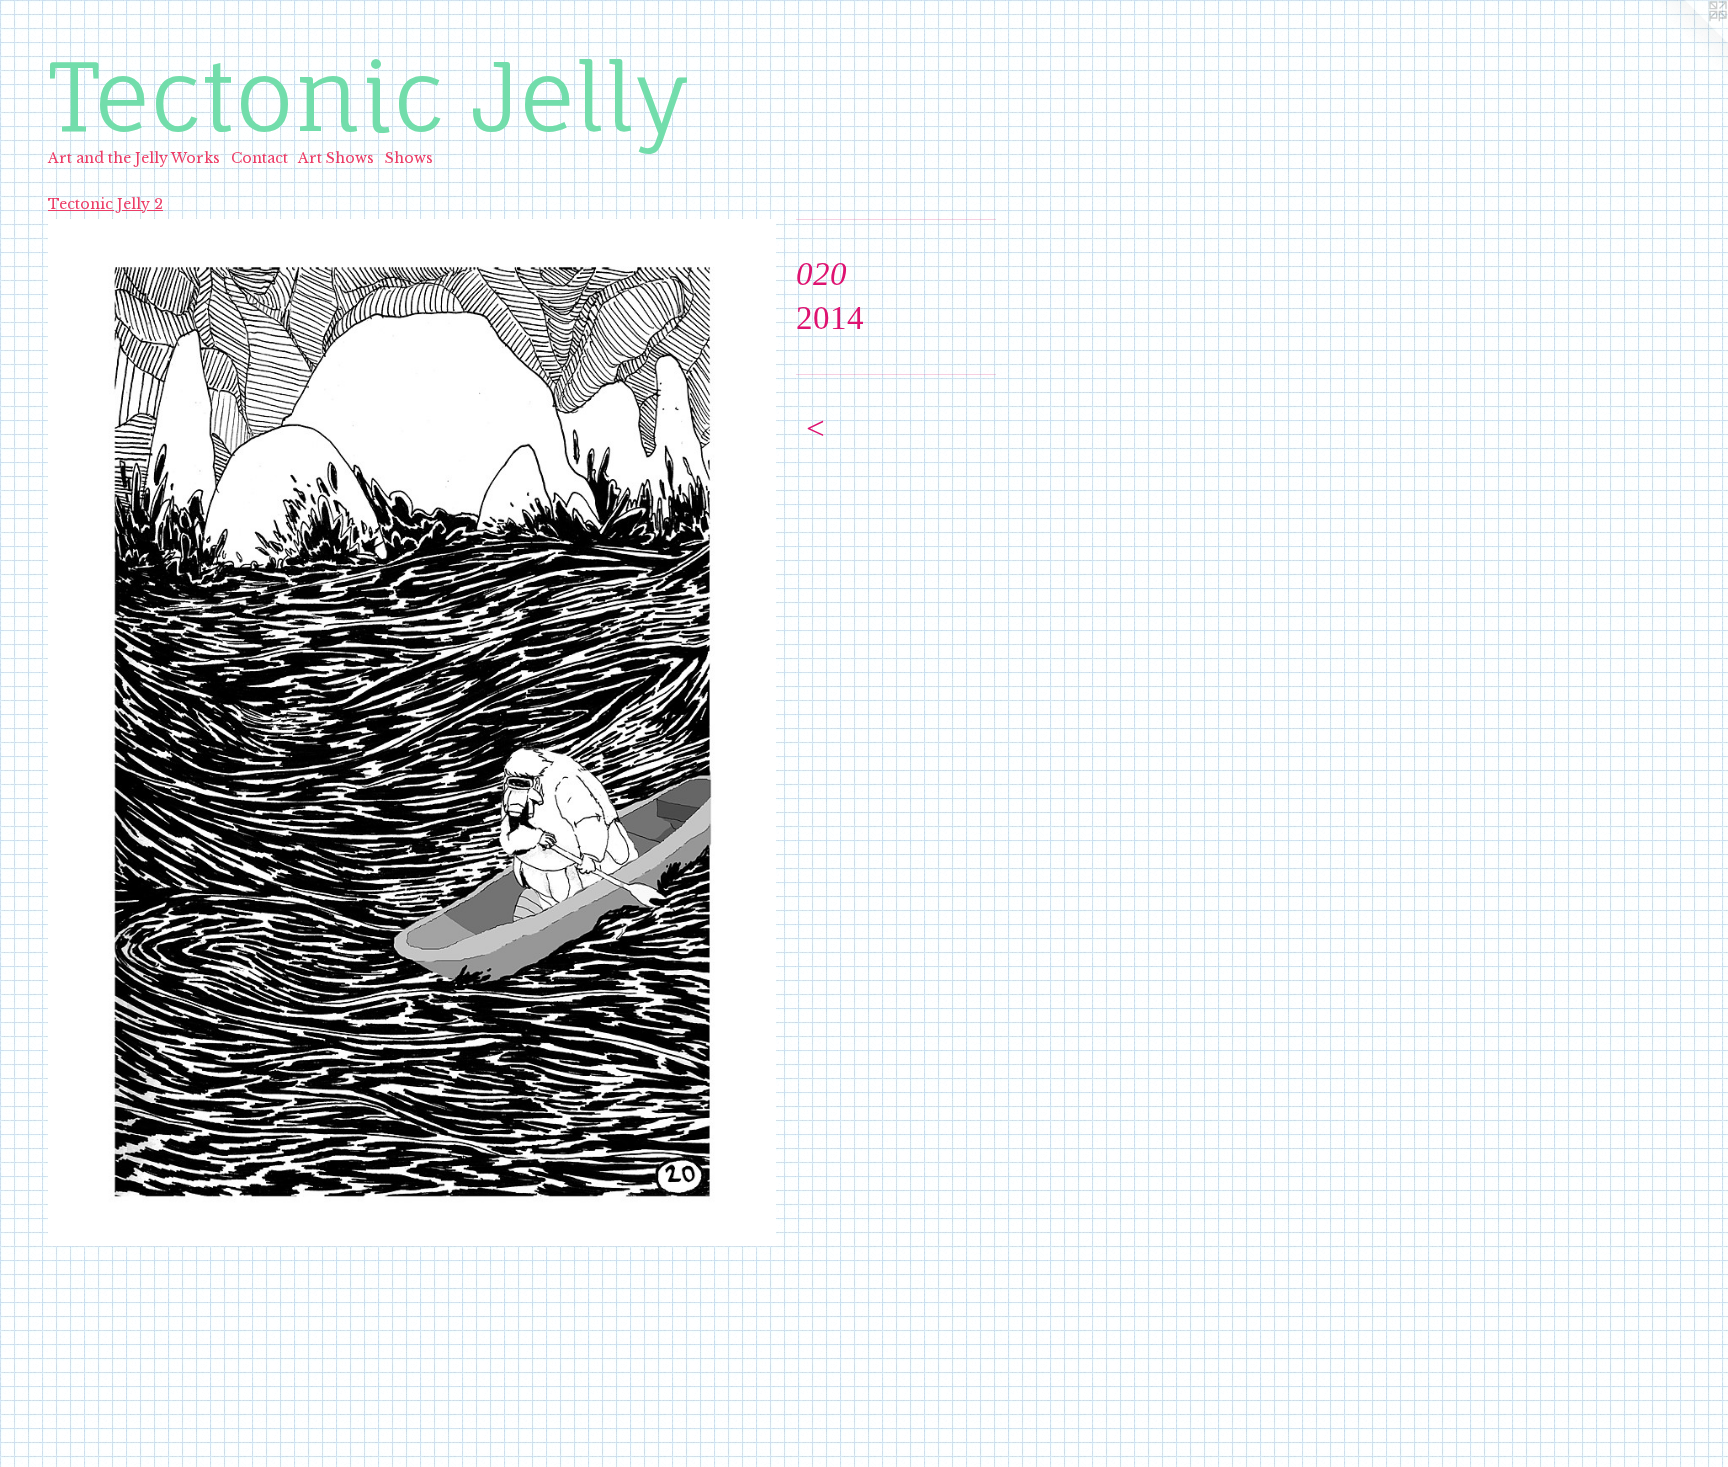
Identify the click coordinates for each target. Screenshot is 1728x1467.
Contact (259, 158)
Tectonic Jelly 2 (105, 204)
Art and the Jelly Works (134, 158)
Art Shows (336, 158)
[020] (412, 732)
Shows (409, 158)
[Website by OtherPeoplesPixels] (1688, 40)
